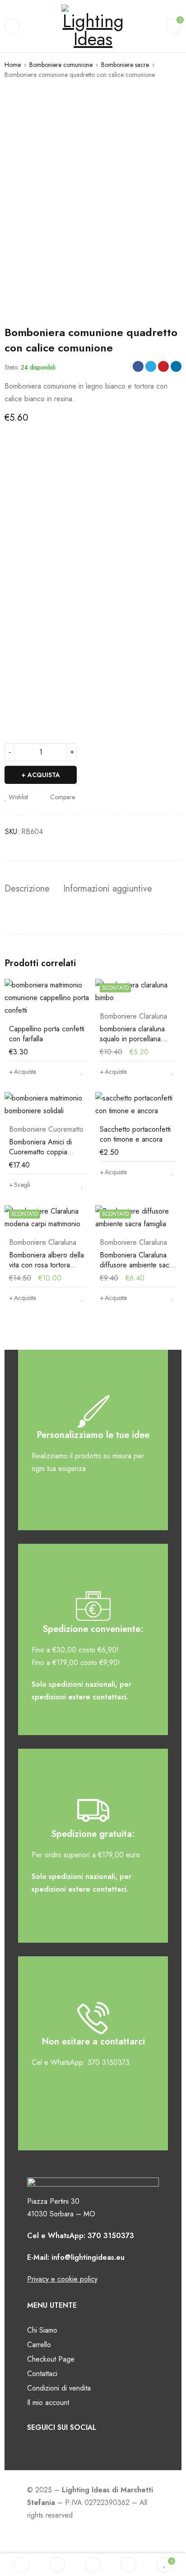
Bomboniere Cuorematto (46, 1129)
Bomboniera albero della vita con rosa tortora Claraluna (46, 1265)
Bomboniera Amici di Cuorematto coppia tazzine (40, 1152)
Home (13, 65)
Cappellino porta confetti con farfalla (47, 1034)
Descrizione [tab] (27, 889)
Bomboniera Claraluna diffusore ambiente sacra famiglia (137, 1265)
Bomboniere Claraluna (133, 1016)
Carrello (39, 2345)
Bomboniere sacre (125, 65)
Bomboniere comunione (61, 65)
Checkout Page (51, 2359)
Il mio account (48, 2403)
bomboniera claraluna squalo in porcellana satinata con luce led (132, 1039)
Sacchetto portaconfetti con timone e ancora (135, 1134)
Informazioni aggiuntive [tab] (108, 889)
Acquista (44, 775)
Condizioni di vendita (59, 2388)
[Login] (129, 2565)
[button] (23, 1072)
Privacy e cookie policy (62, 2279)
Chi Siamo (42, 2330)
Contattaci (42, 2374)
